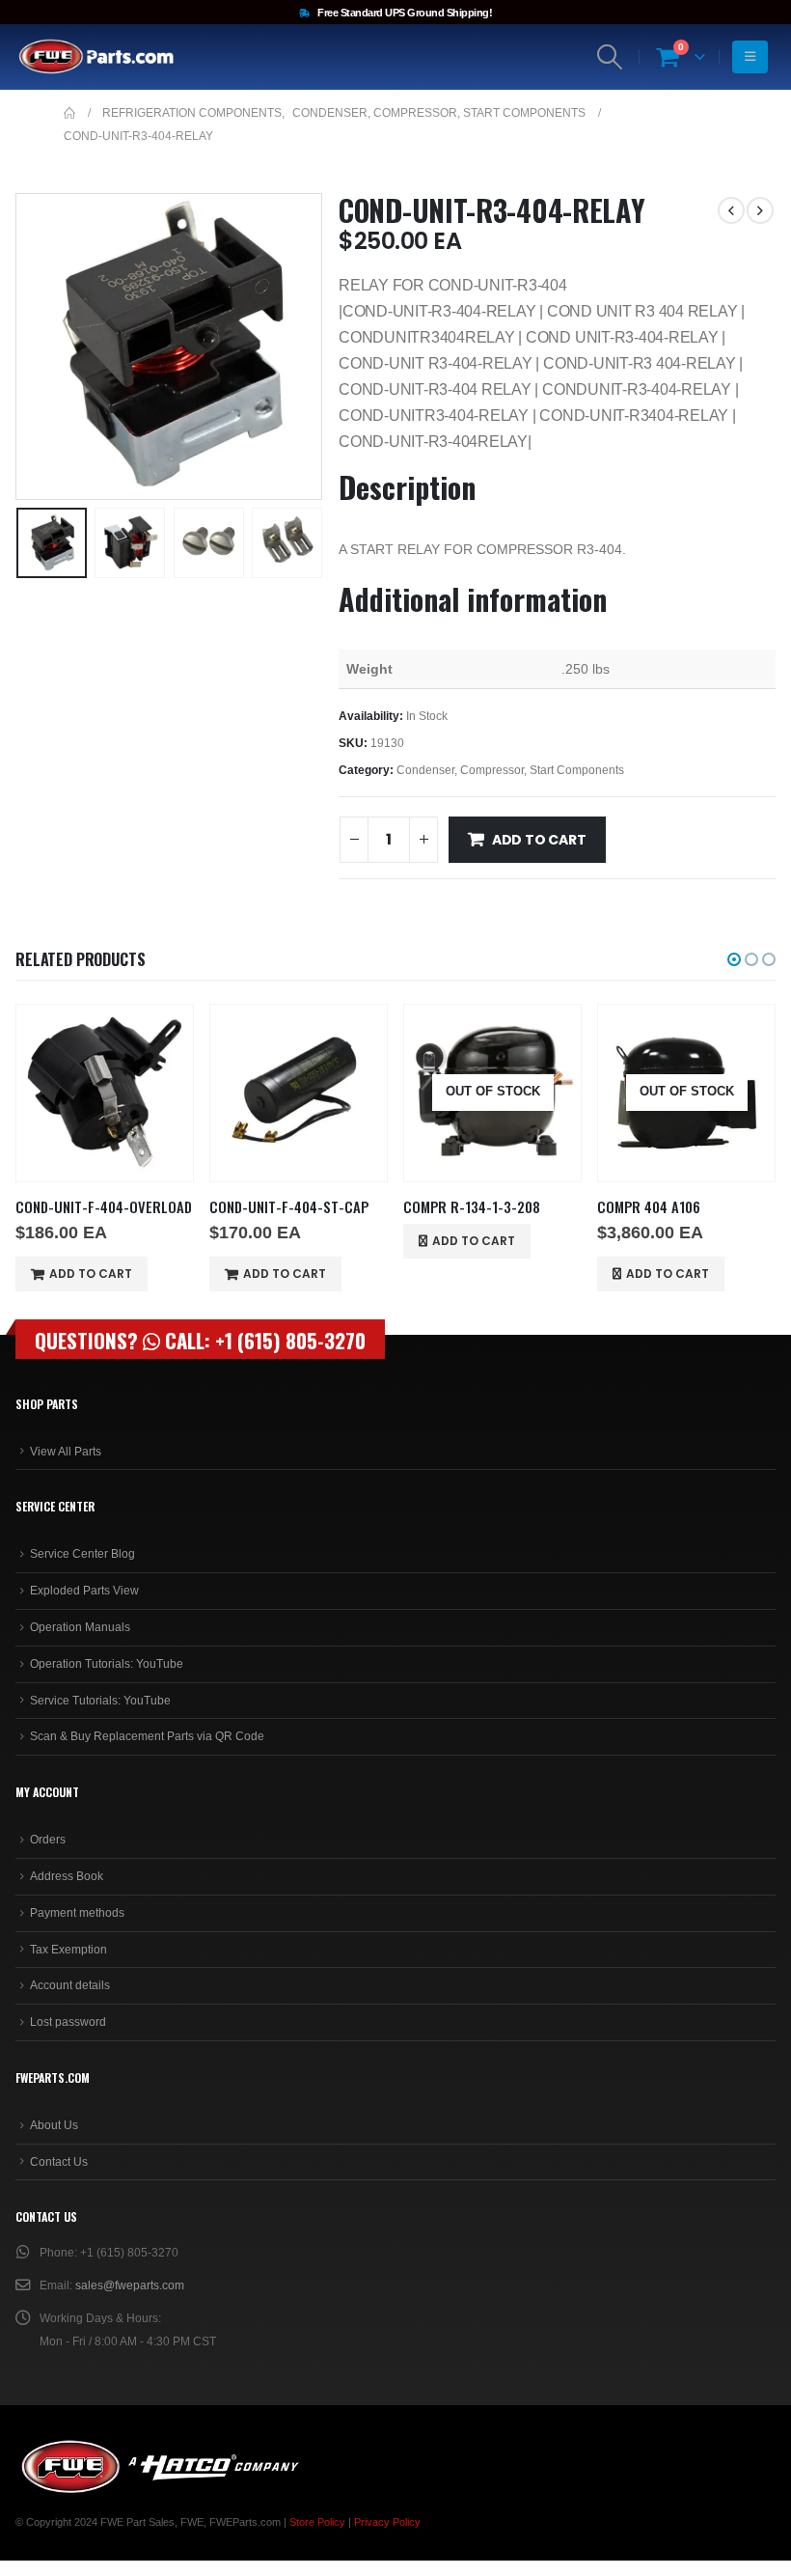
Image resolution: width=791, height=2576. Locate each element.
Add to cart (539, 840)
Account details (70, 1985)
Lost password (68, 2022)
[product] (105, 1093)
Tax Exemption (68, 1950)
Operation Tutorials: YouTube (107, 1664)
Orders (48, 1840)
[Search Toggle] (610, 57)
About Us (54, 2125)
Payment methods (77, 1913)
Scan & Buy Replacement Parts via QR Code (147, 1736)
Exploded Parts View (84, 1591)
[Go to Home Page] (69, 113)
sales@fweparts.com (130, 2285)
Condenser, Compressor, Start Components (510, 770)
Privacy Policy (387, 2522)
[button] (40, 346)
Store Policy (317, 2522)
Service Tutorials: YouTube (100, 1701)
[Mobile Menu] (750, 57)
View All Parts (66, 1452)
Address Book (67, 1876)
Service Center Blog (82, 1554)
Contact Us (59, 2162)
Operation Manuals (80, 1627)
